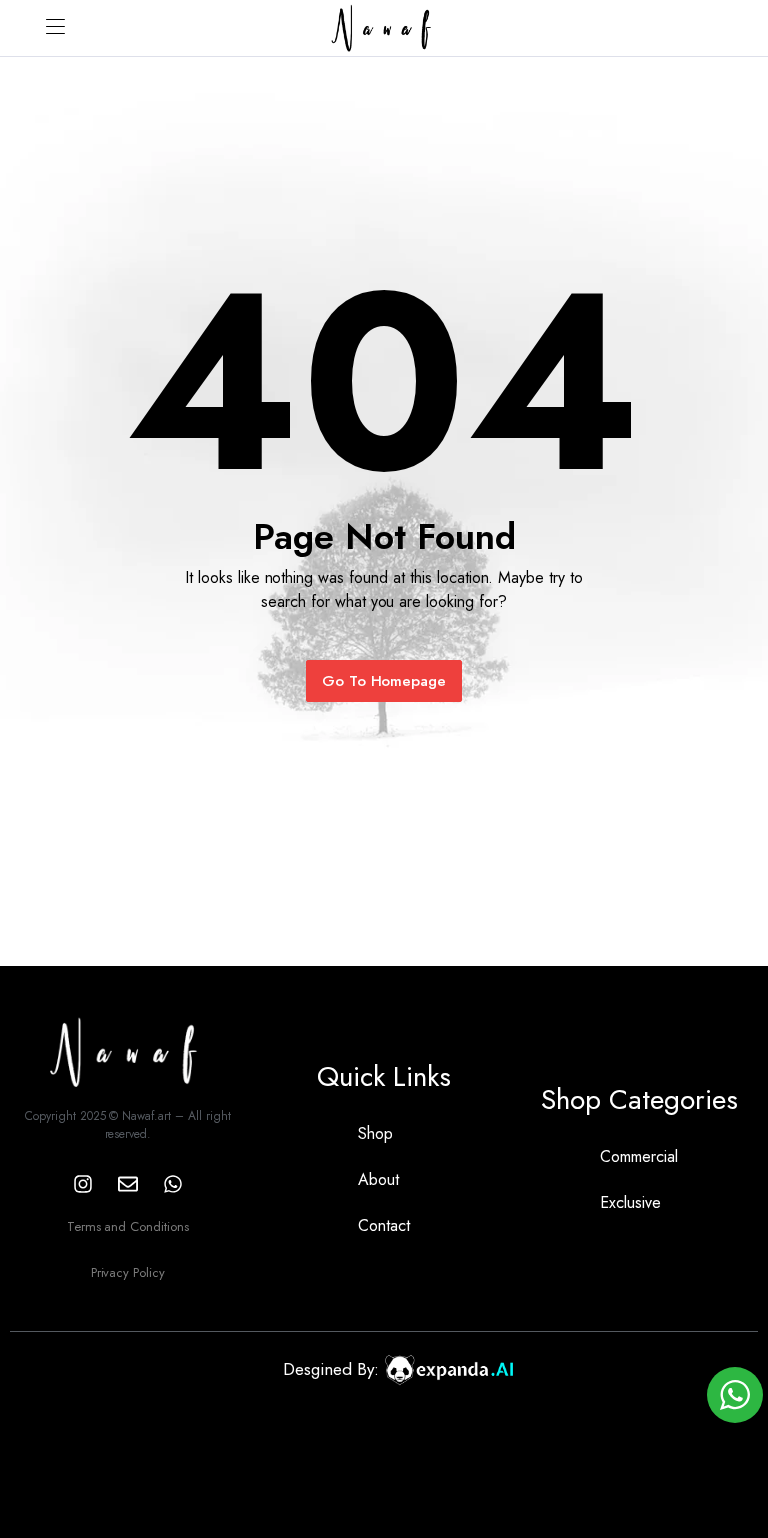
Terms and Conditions (128, 1226)
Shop (375, 1133)
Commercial (639, 1156)
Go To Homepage (384, 681)
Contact (384, 1225)
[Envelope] (128, 1184)
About (378, 1179)
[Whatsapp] (173, 1184)
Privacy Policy (128, 1272)
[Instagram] (83, 1184)
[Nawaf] (384, 28)
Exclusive (630, 1202)
